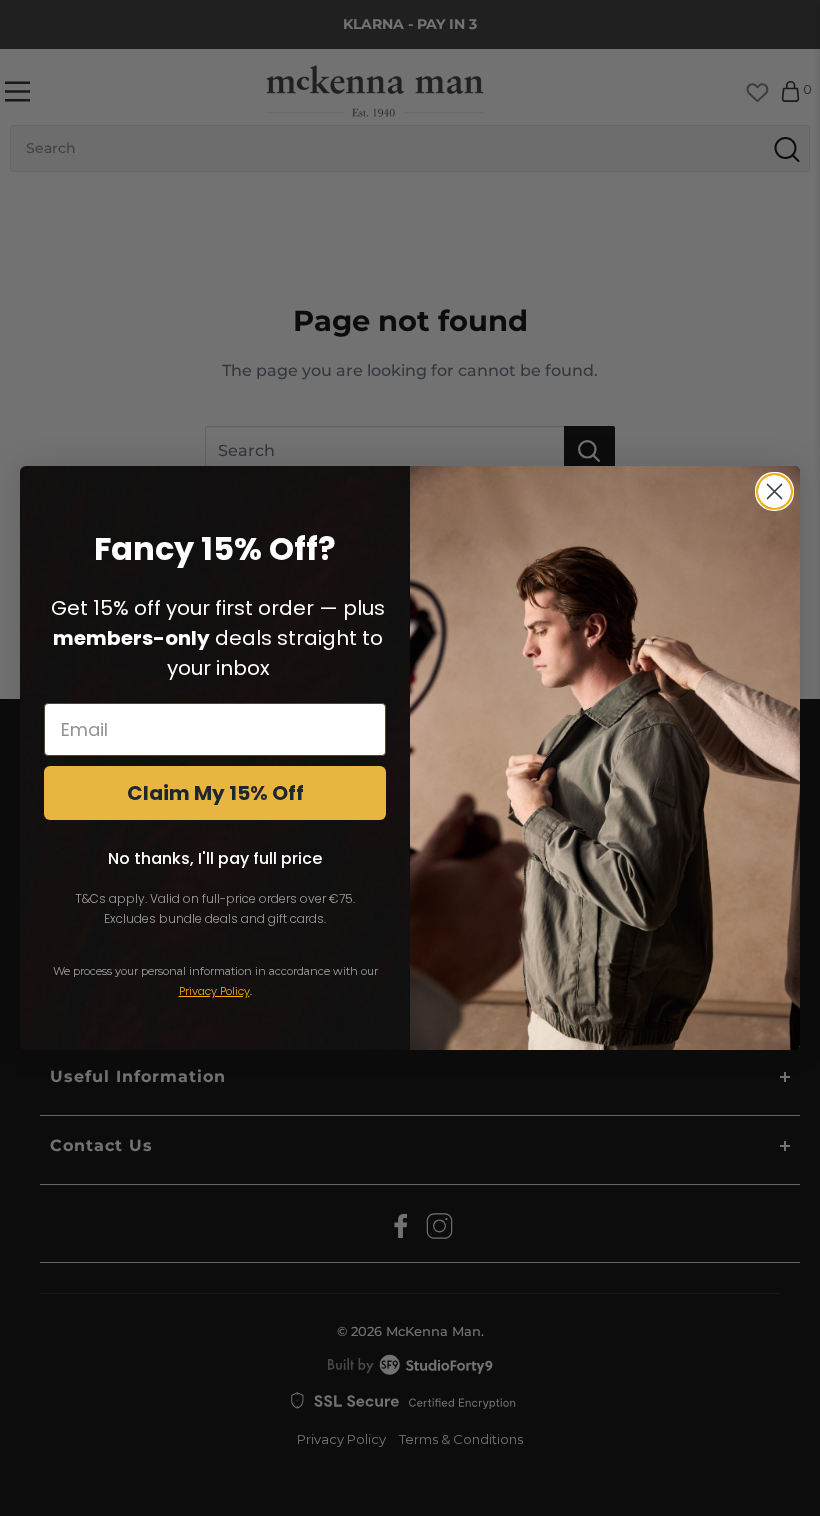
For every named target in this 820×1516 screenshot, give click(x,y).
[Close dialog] (774, 491)
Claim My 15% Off (215, 793)
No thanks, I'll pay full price (215, 858)
